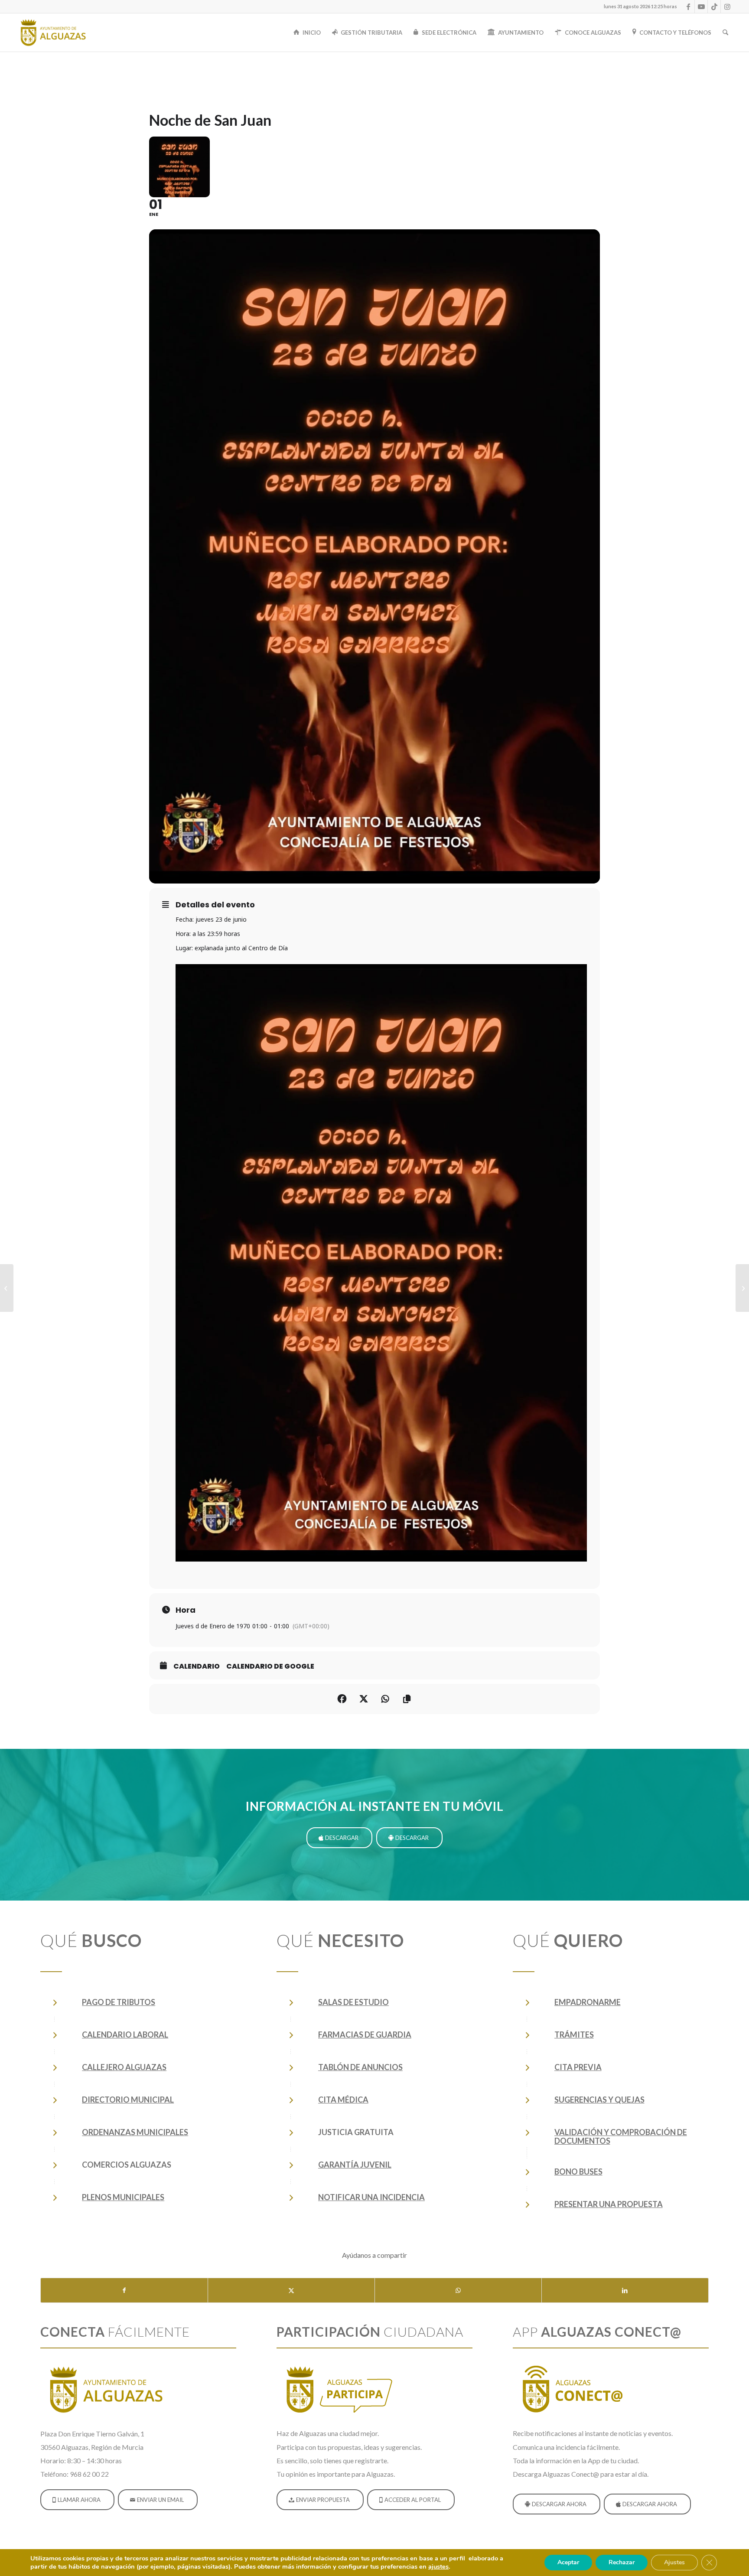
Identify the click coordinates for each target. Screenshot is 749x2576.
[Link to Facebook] (688, 7)
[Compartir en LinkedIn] (625, 2290)
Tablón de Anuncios (360, 2067)
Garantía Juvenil (355, 2165)
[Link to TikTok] (714, 7)
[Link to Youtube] (701, 7)
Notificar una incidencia (371, 2197)
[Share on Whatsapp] (385, 1699)
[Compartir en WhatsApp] (458, 2290)
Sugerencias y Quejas (599, 2100)
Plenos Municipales (123, 2197)
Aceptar (568, 2562)
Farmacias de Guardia (365, 2035)
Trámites (574, 2035)
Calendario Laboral (125, 2035)
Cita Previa (578, 2067)
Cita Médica (343, 2100)
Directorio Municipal (128, 2100)
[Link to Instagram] (727, 7)
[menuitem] (638, 7)
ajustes (438, 2566)
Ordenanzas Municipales (135, 2132)
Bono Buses (578, 2172)
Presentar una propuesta (609, 2204)
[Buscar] (725, 33)
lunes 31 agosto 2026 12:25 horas (640, 6)
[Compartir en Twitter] (364, 1699)
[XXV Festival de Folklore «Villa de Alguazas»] (7, 1288)
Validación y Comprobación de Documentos (621, 2136)
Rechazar (622, 2562)
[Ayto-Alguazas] (53, 33)
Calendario (197, 1666)
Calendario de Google (270, 1666)
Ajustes (674, 2562)
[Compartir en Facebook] (342, 1699)
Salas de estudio (353, 2002)
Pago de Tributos (119, 2002)
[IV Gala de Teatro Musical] (742, 1288)
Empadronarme (588, 2002)
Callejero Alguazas (124, 2067)
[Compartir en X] (291, 2290)
